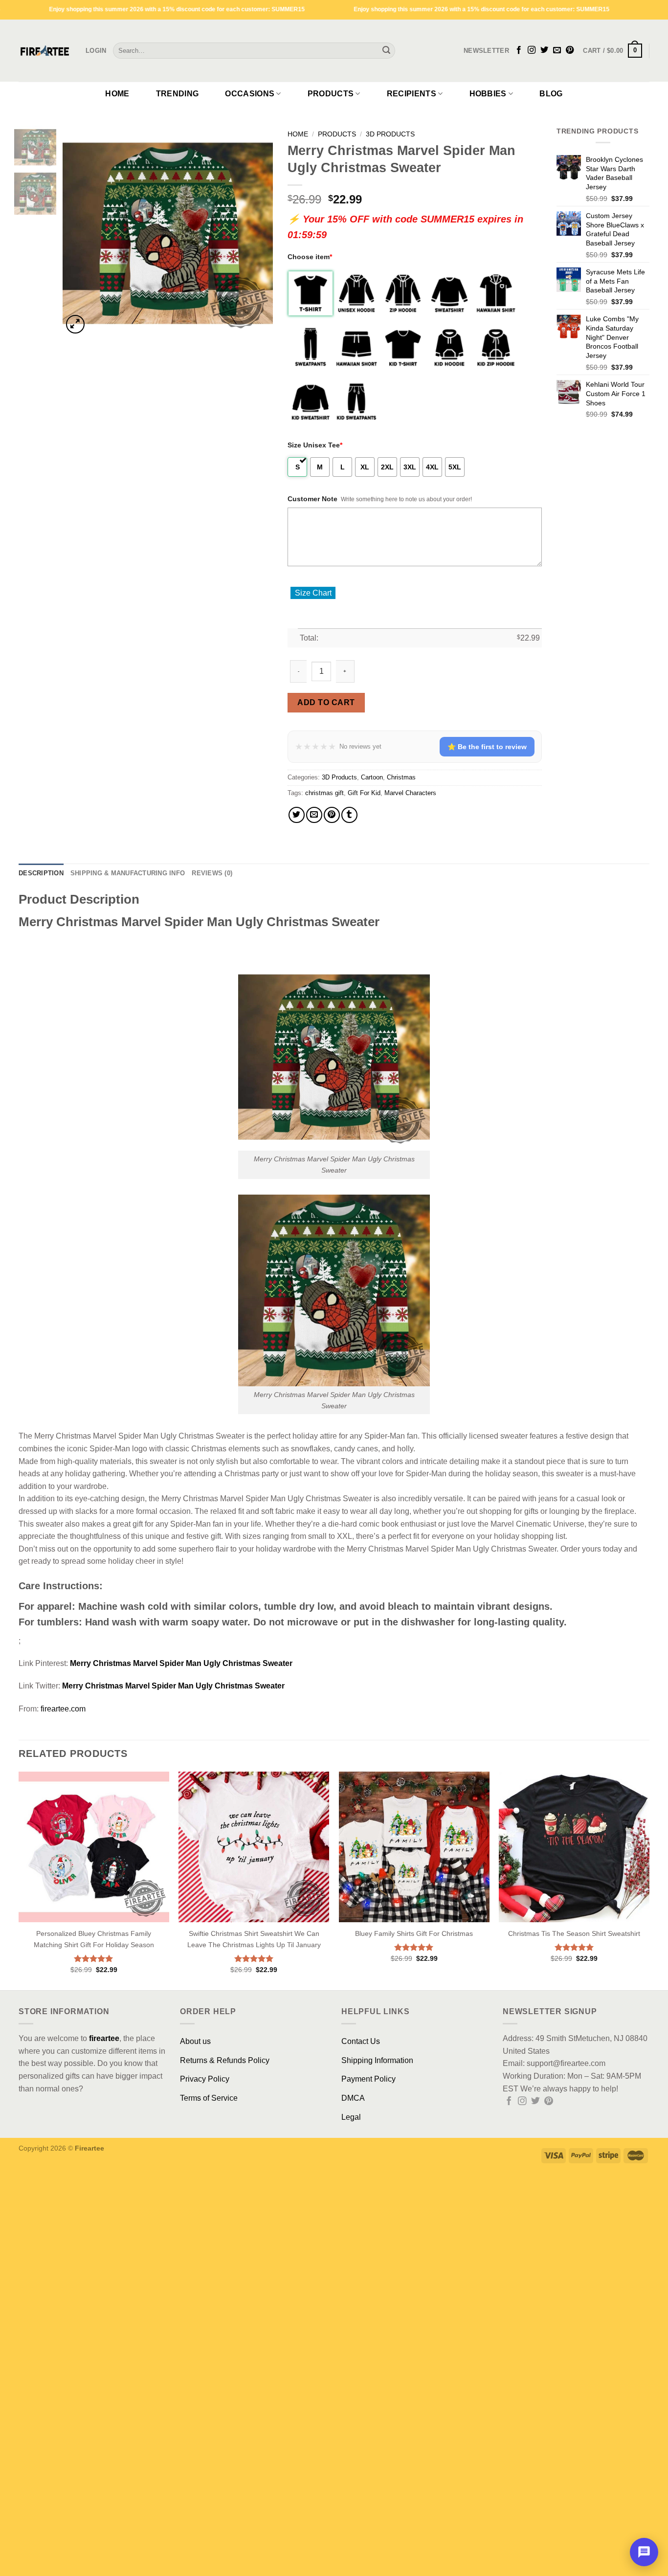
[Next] (256, 231)
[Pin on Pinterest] (332, 815)
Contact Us (361, 2041)
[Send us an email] (557, 50)
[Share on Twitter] (297, 815)
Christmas (401, 777)
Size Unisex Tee (315, 445)
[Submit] (386, 51)
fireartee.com (63, 1709)
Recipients (412, 94)
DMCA (353, 2098)
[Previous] (79, 231)
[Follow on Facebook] (519, 50)
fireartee (104, 2038)
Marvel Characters (410, 793)
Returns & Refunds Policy (225, 2060)
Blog (551, 94)
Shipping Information (377, 2060)
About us (195, 2041)
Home (117, 94)
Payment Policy (368, 2079)
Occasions (250, 94)
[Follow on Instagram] (532, 50)
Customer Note (312, 499)
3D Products (390, 134)
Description (41, 873)
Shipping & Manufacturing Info (128, 873)
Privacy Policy (205, 2079)
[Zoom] (76, 324)
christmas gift (324, 793)
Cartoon (372, 777)
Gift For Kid (364, 793)
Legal (351, 2117)
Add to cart (326, 702)
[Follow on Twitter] (544, 50)
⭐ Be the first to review (487, 747)
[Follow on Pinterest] (570, 50)
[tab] (41, 873)
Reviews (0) (212, 873)
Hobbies (488, 94)
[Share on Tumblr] (349, 815)
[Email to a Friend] (314, 815)
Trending (178, 94)
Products (331, 94)
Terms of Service (209, 2098)
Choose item (310, 257)
